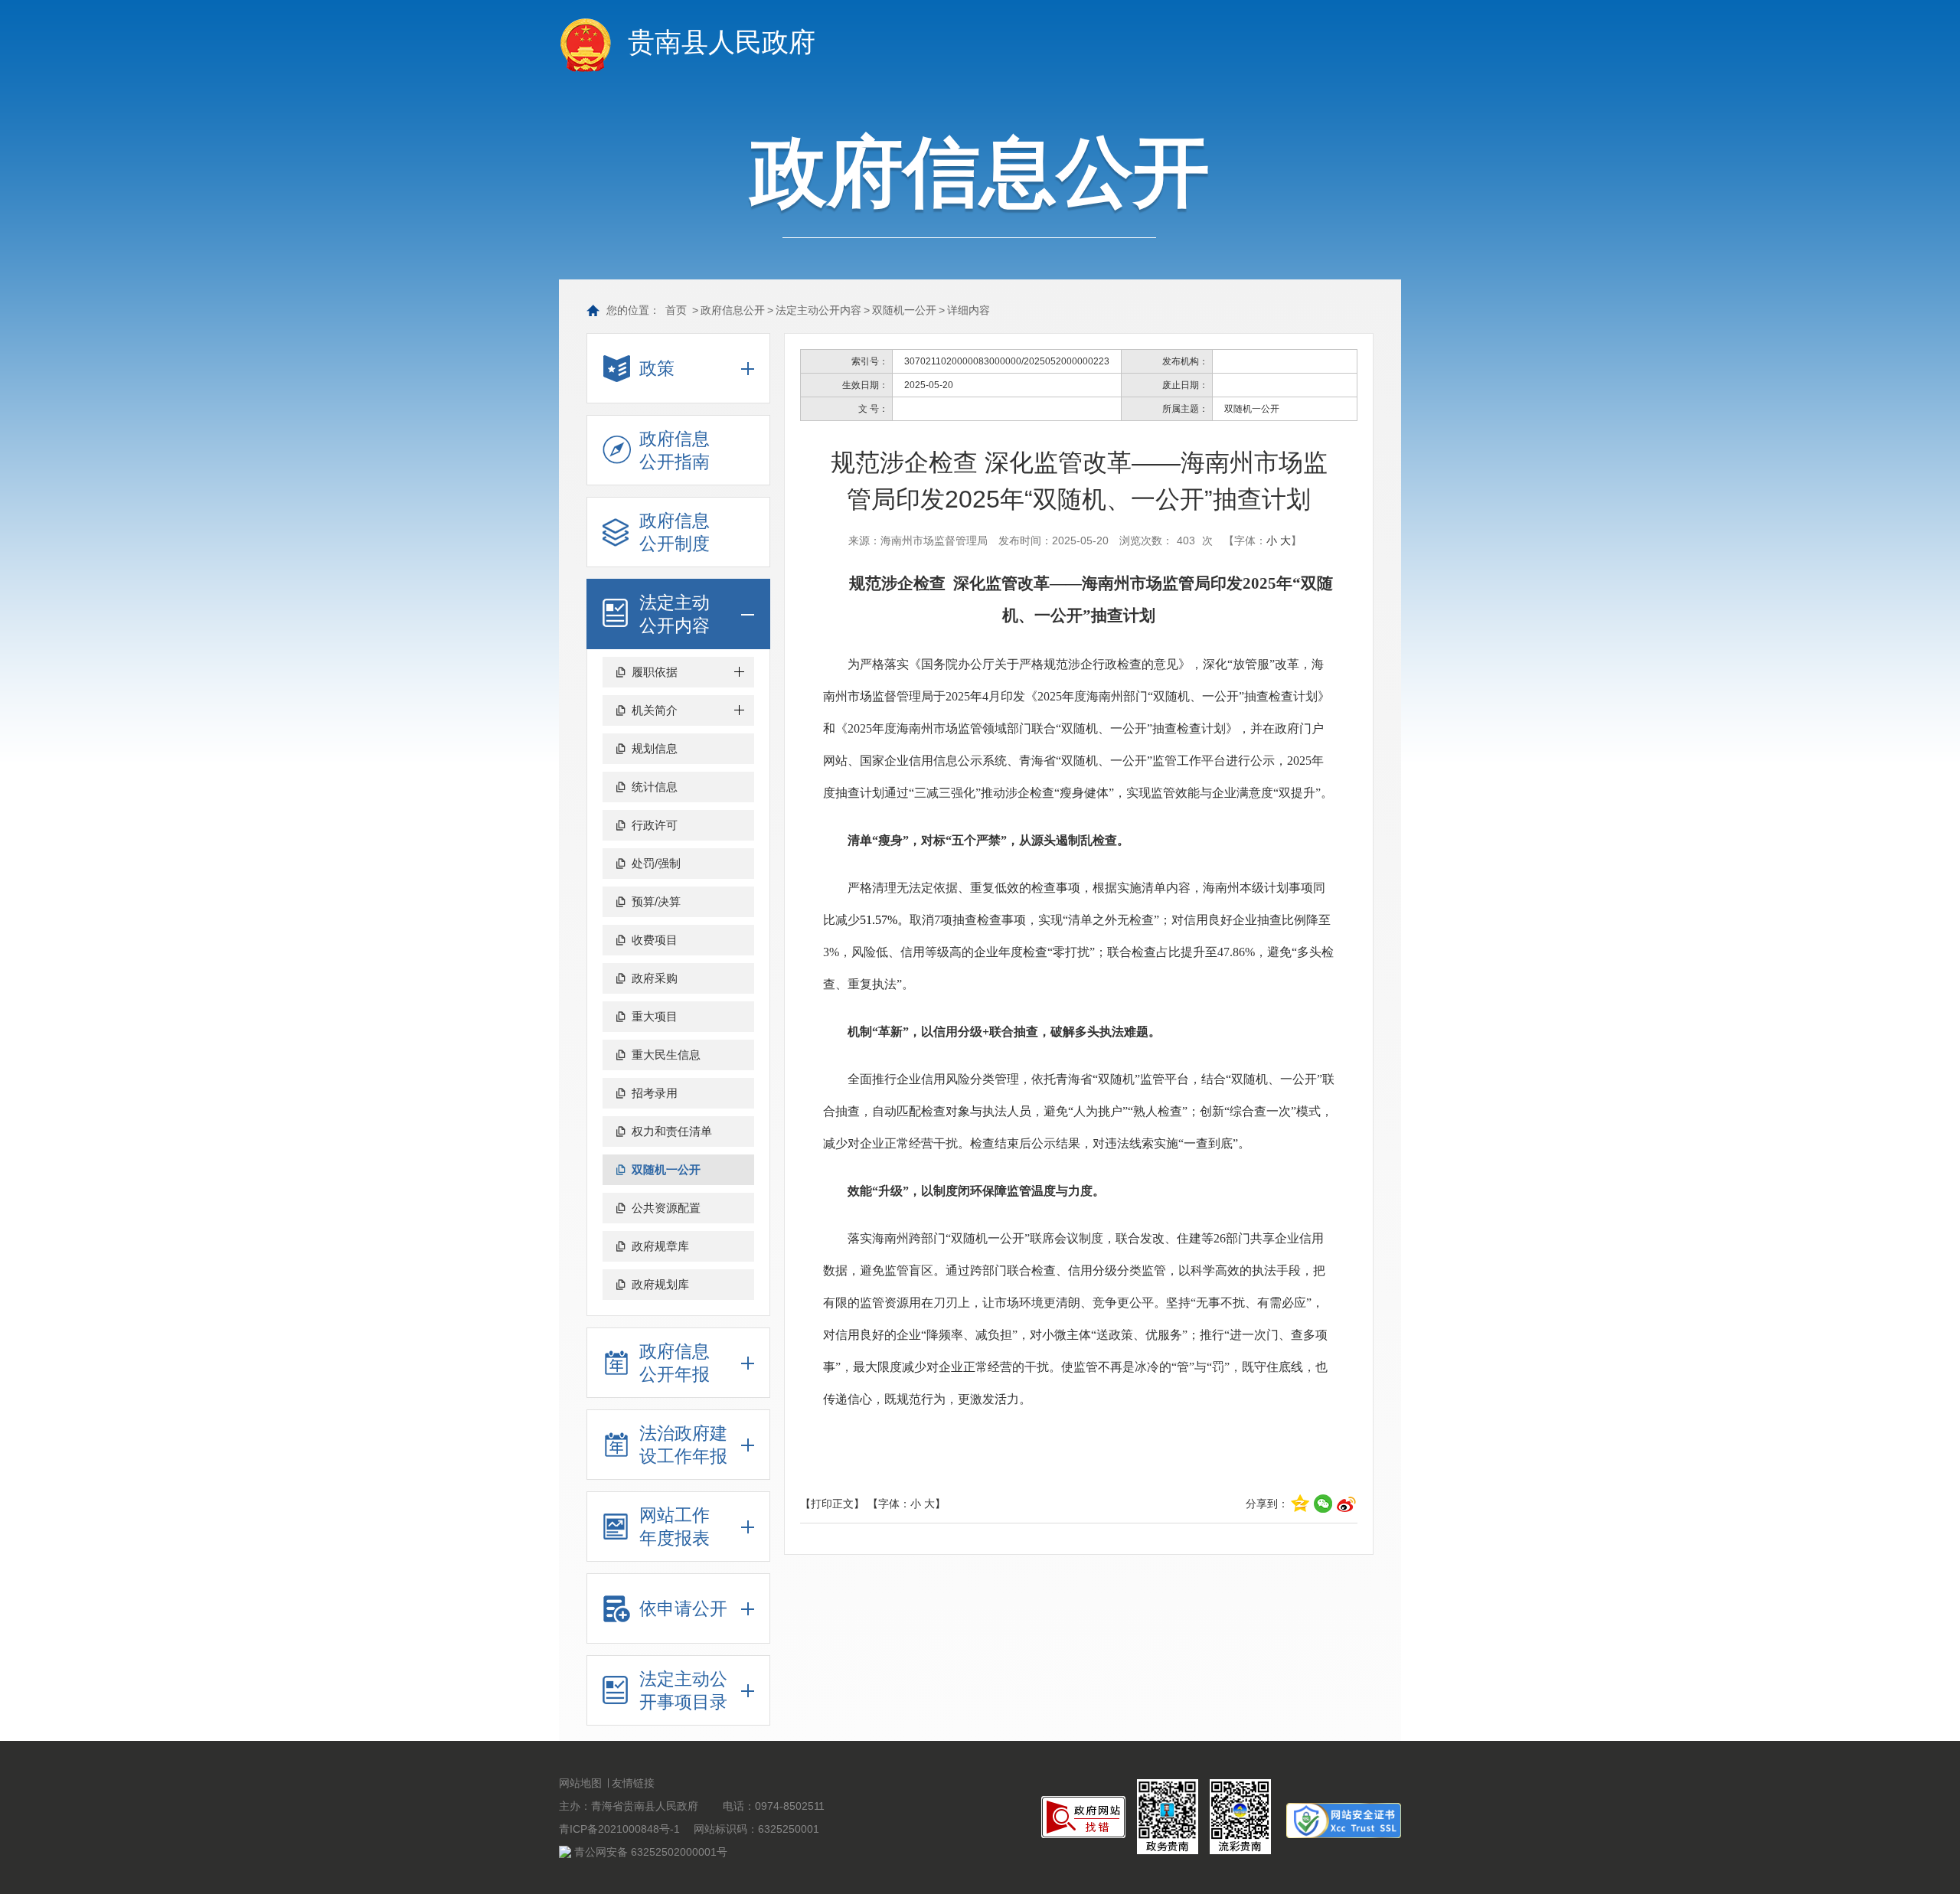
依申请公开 (683, 1608)
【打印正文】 (832, 1504)
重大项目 (655, 1016)
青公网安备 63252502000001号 (651, 1852)
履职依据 (655, 672)
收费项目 (655, 940)
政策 (657, 368)
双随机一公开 (904, 310)
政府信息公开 (733, 310)
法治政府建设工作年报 (683, 1445)
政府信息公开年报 (675, 1363)
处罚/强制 (656, 863)
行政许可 (655, 825)
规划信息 (655, 748)
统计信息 (655, 787)
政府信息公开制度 (675, 532)
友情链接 (633, 1783)
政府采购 (655, 978)
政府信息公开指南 (675, 450)
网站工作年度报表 (675, 1527)
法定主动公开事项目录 (683, 1690)
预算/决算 (656, 901)
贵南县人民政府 (722, 42)
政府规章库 (660, 1246)
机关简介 (655, 710)
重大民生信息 (666, 1055)
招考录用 (655, 1093)
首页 (676, 310)
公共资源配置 (666, 1208)
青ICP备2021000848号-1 (619, 1829)
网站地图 (580, 1783)
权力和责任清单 (672, 1131)
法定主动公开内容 (818, 310)
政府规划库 (660, 1284)
